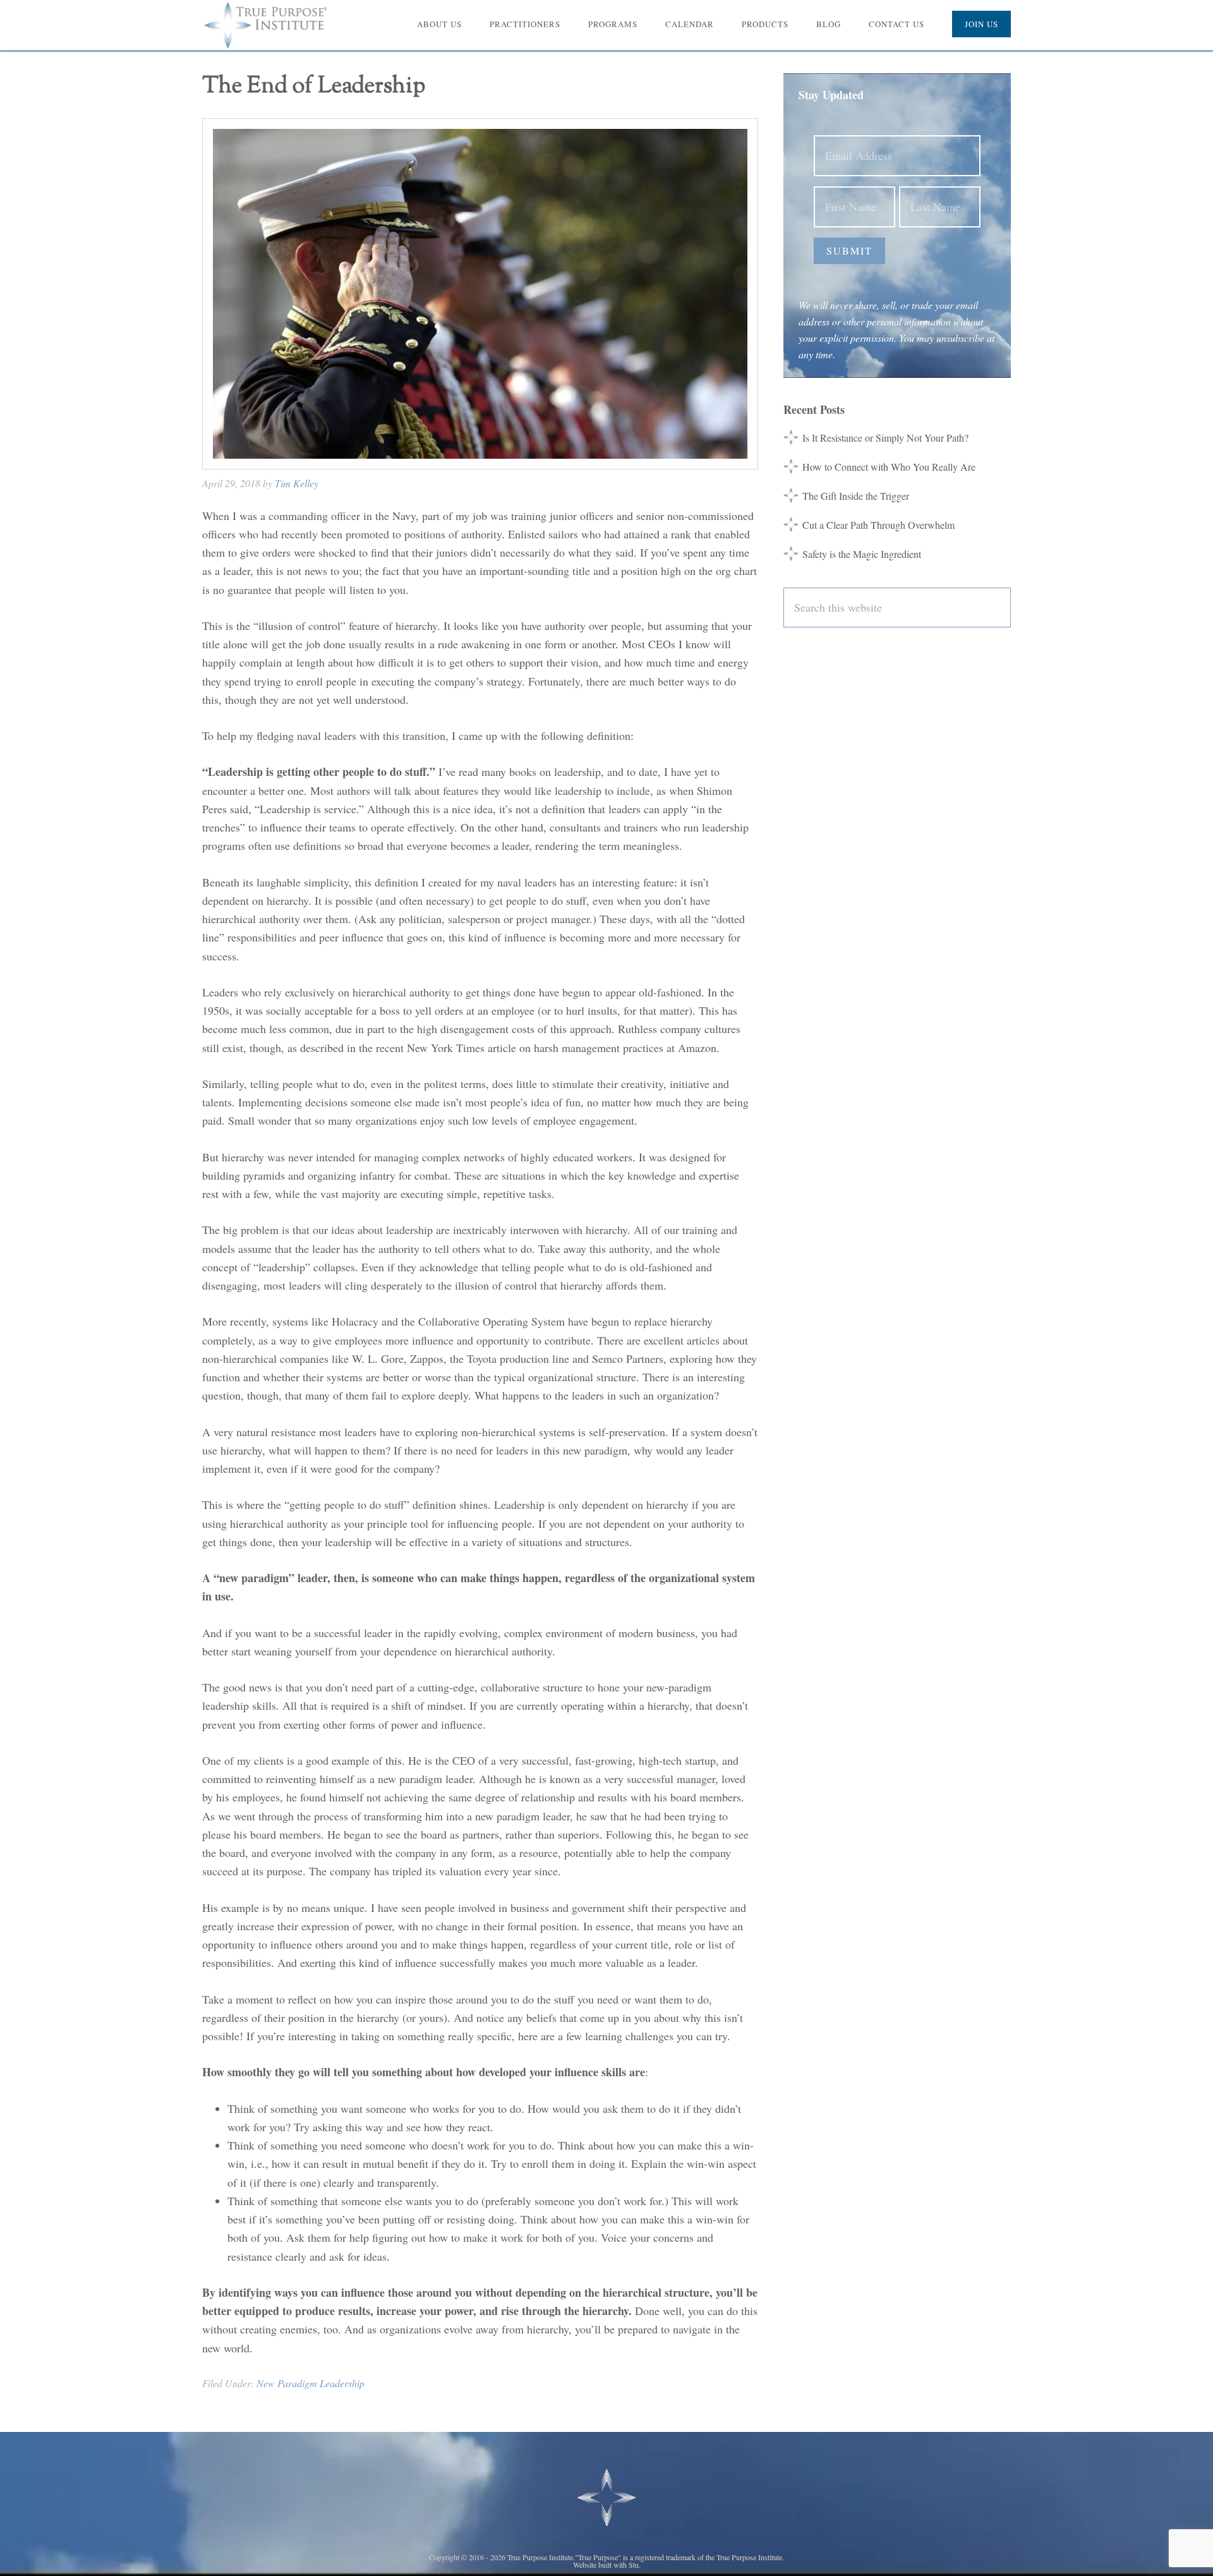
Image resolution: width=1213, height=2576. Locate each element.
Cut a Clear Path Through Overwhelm (878, 525)
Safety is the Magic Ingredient (862, 554)
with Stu (626, 2565)
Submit (849, 251)
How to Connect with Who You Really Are (889, 467)
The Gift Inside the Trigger (856, 496)
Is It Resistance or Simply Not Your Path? (885, 438)
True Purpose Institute (272, 25)
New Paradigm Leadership (311, 2383)
